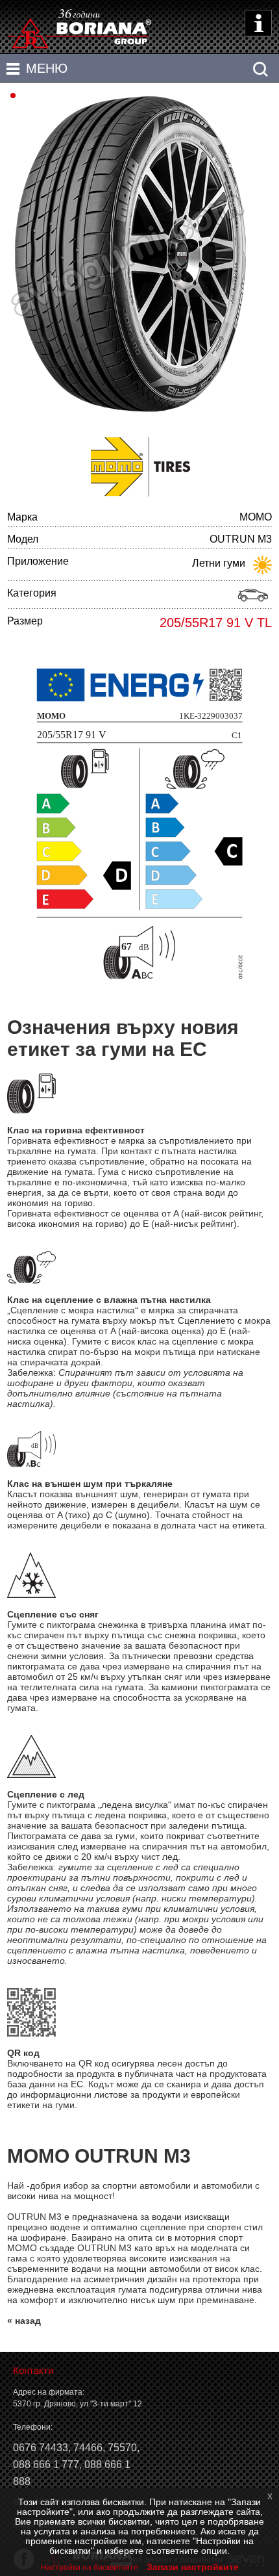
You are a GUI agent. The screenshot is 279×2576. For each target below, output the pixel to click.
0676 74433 (41, 2448)
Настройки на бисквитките (90, 2568)
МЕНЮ (47, 68)
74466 (88, 2448)
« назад (24, 2321)
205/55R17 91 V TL (216, 623)
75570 (122, 2448)
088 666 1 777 (46, 2465)
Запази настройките (193, 2567)
